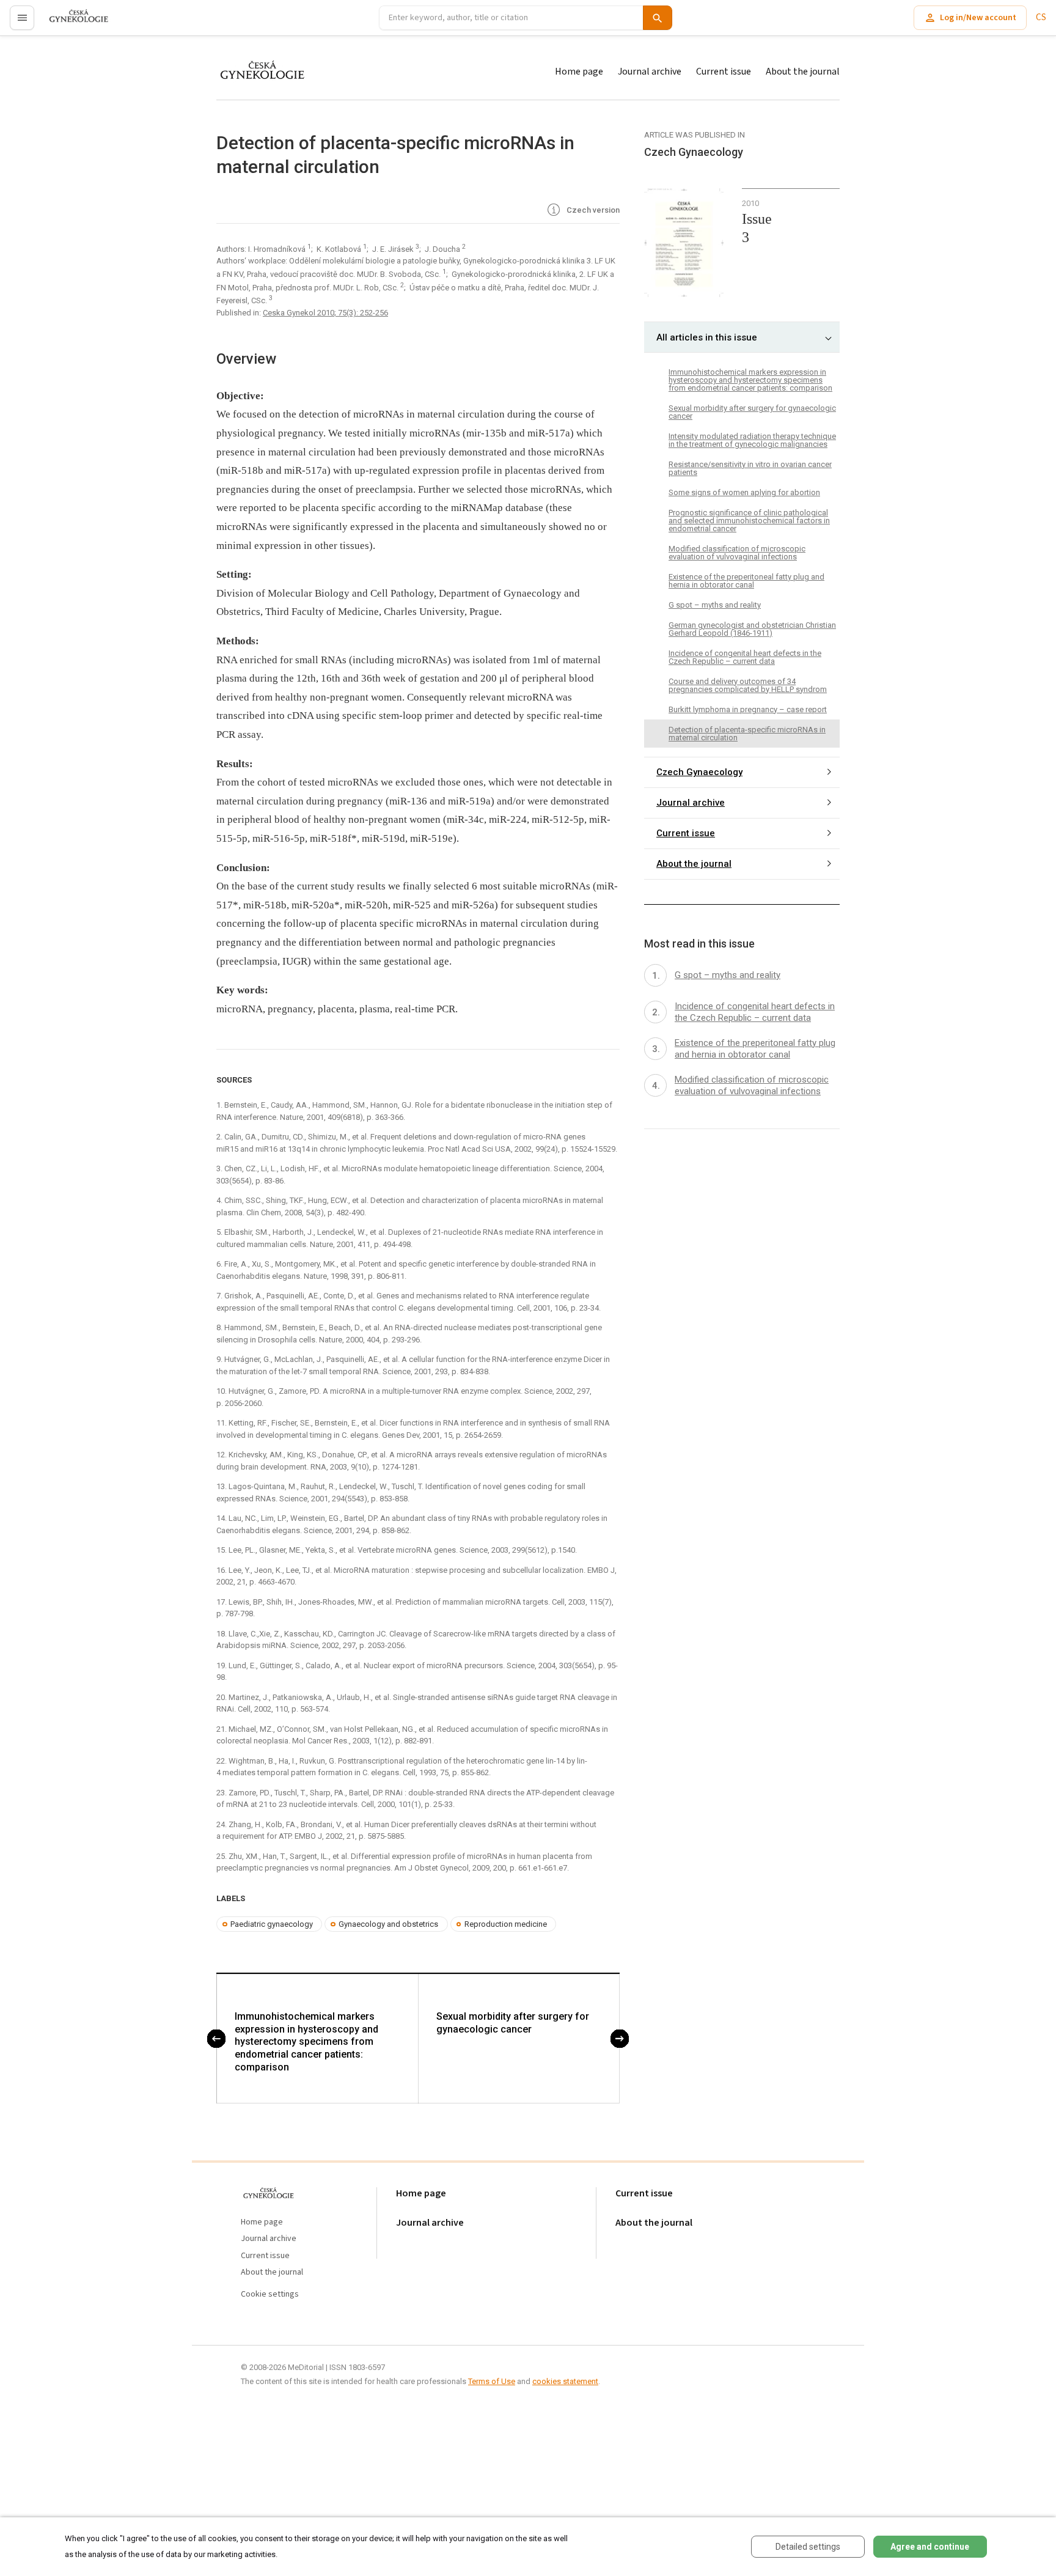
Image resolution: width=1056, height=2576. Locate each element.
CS (1041, 17)
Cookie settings (270, 2294)
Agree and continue (930, 2547)
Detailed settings (808, 2547)
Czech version (592, 210)
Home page (579, 72)
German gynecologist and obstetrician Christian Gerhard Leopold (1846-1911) (752, 629)
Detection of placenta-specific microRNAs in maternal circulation (747, 734)
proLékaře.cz (71, 23)
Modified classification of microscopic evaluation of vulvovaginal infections (737, 553)
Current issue (724, 72)
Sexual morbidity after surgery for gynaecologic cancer (513, 2023)
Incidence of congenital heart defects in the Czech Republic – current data (745, 657)
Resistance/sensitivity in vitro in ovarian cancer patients (750, 468)
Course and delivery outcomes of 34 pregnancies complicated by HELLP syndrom (748, 685)
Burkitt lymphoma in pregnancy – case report (748, 709)
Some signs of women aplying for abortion (744, 492)
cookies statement (565, 2381)
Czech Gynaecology (699, 773)
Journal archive (650, 72)
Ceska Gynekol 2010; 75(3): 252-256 (325, 313)
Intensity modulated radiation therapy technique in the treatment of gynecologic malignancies (752, 440)
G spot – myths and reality (715, 605)
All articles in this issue (707, 337)
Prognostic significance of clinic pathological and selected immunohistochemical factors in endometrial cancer (749, 521)
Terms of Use (492, 2381)
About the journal (803, 72)
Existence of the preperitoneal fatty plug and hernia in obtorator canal (746, 581)
